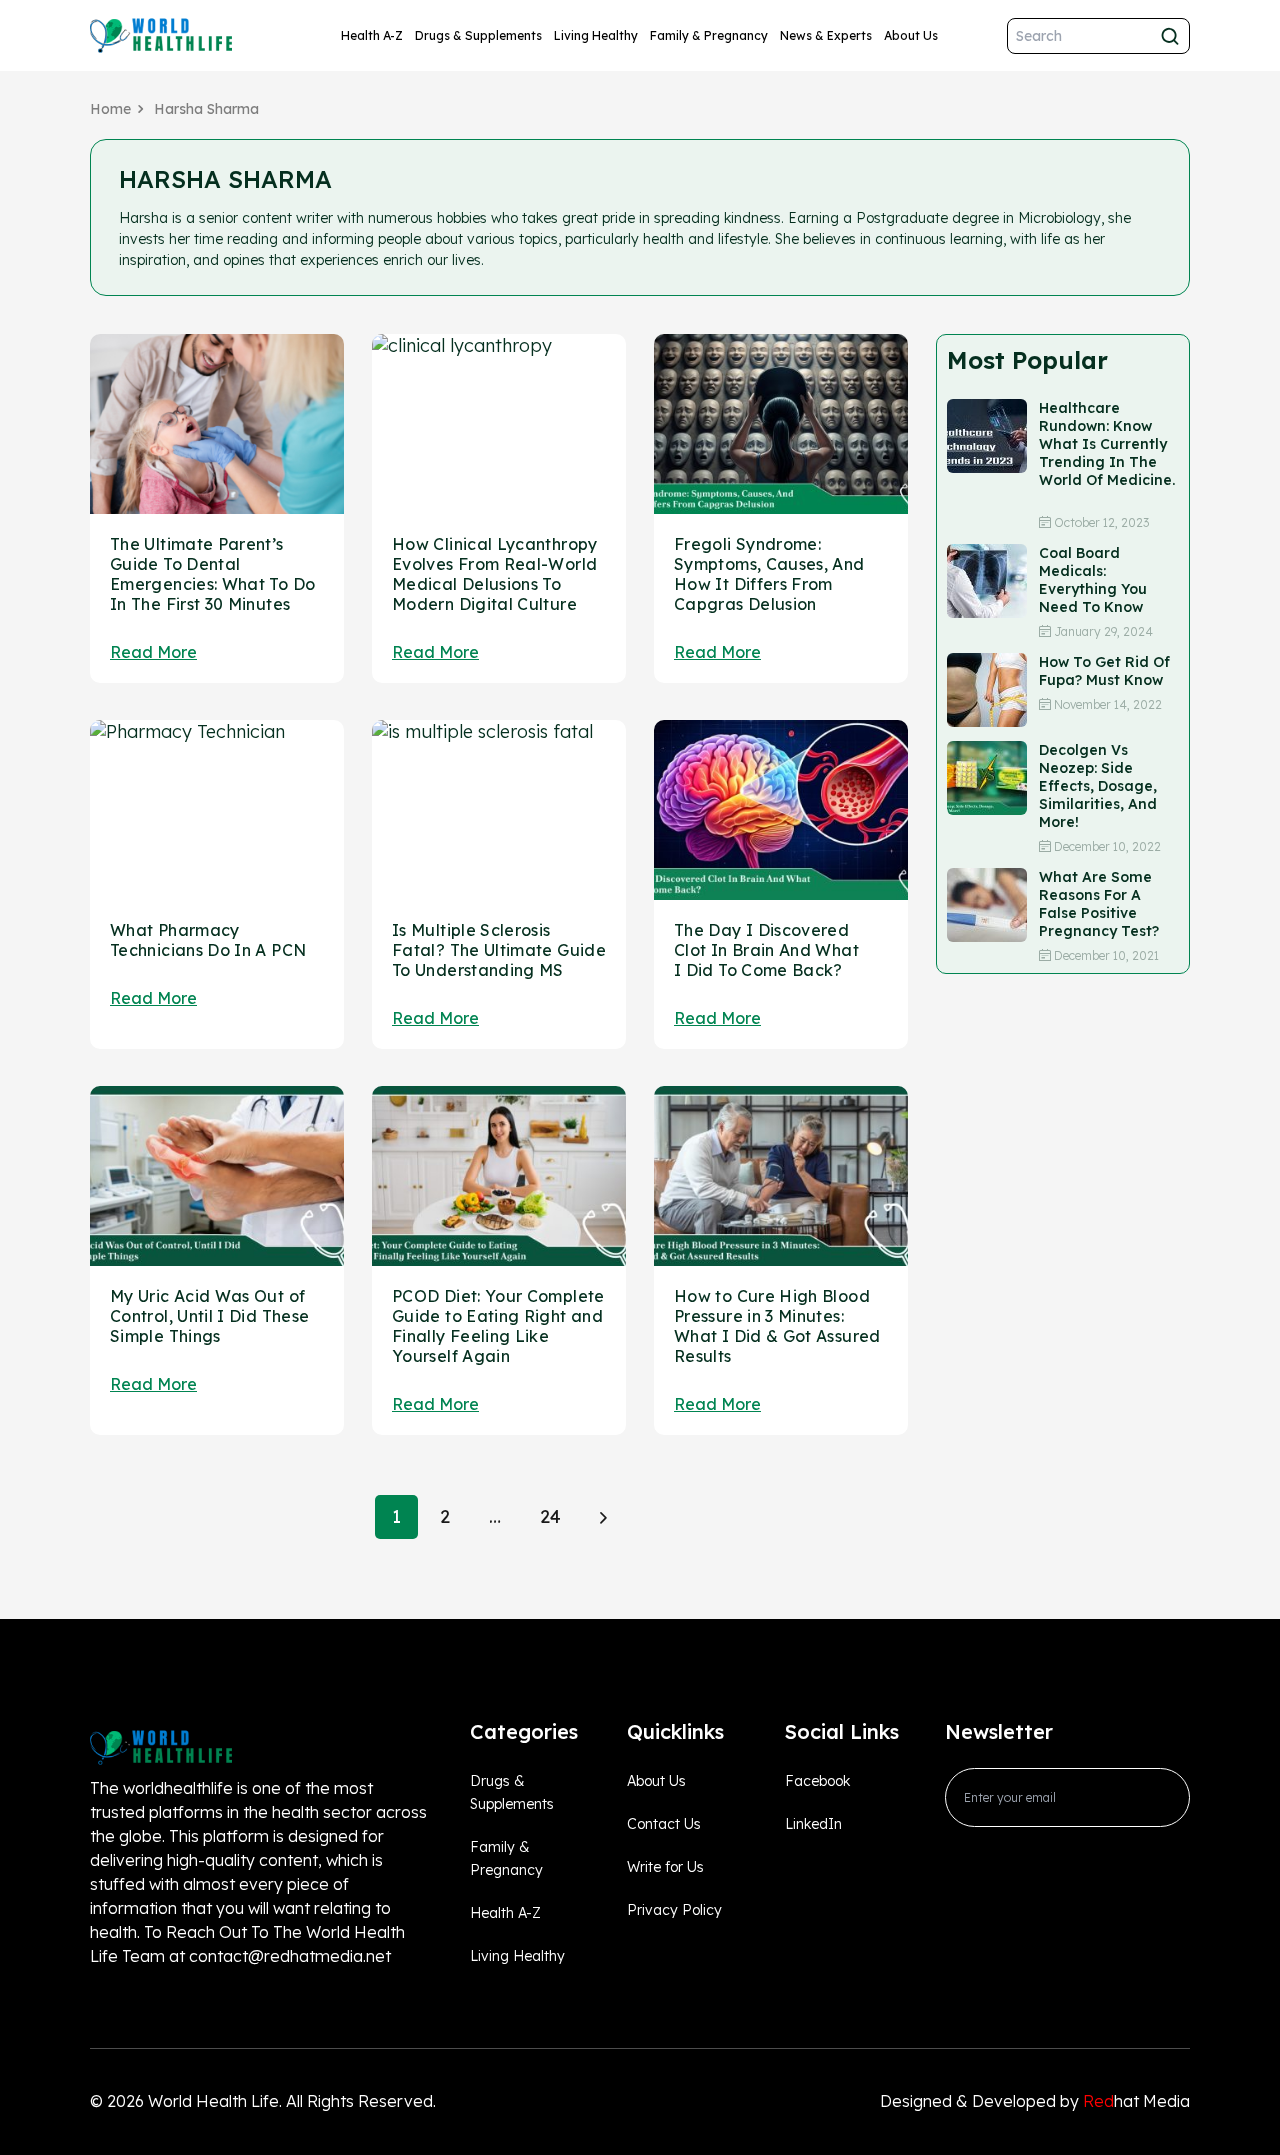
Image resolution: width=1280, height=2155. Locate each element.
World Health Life (213, 2101)
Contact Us (664, 1824)
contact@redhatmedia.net (290, 1956)
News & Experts (826, 35)
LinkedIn (813, 1824)
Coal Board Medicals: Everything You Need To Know (1093, 580)
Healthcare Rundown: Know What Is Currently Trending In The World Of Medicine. (1107, 453)
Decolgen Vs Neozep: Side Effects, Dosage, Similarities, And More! (1098, 786)
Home (110, 109)
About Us (911, 35)
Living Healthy (596, 35)
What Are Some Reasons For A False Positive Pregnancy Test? (1099, 904)
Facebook (817, 1781)
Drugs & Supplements (478, 35)
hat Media (1136, 2101)
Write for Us (665, 1867)
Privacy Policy (674, 1910)
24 (550, 1516)
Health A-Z (372, 35)
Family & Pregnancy (709, 35)
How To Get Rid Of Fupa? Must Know (1104, 671)
